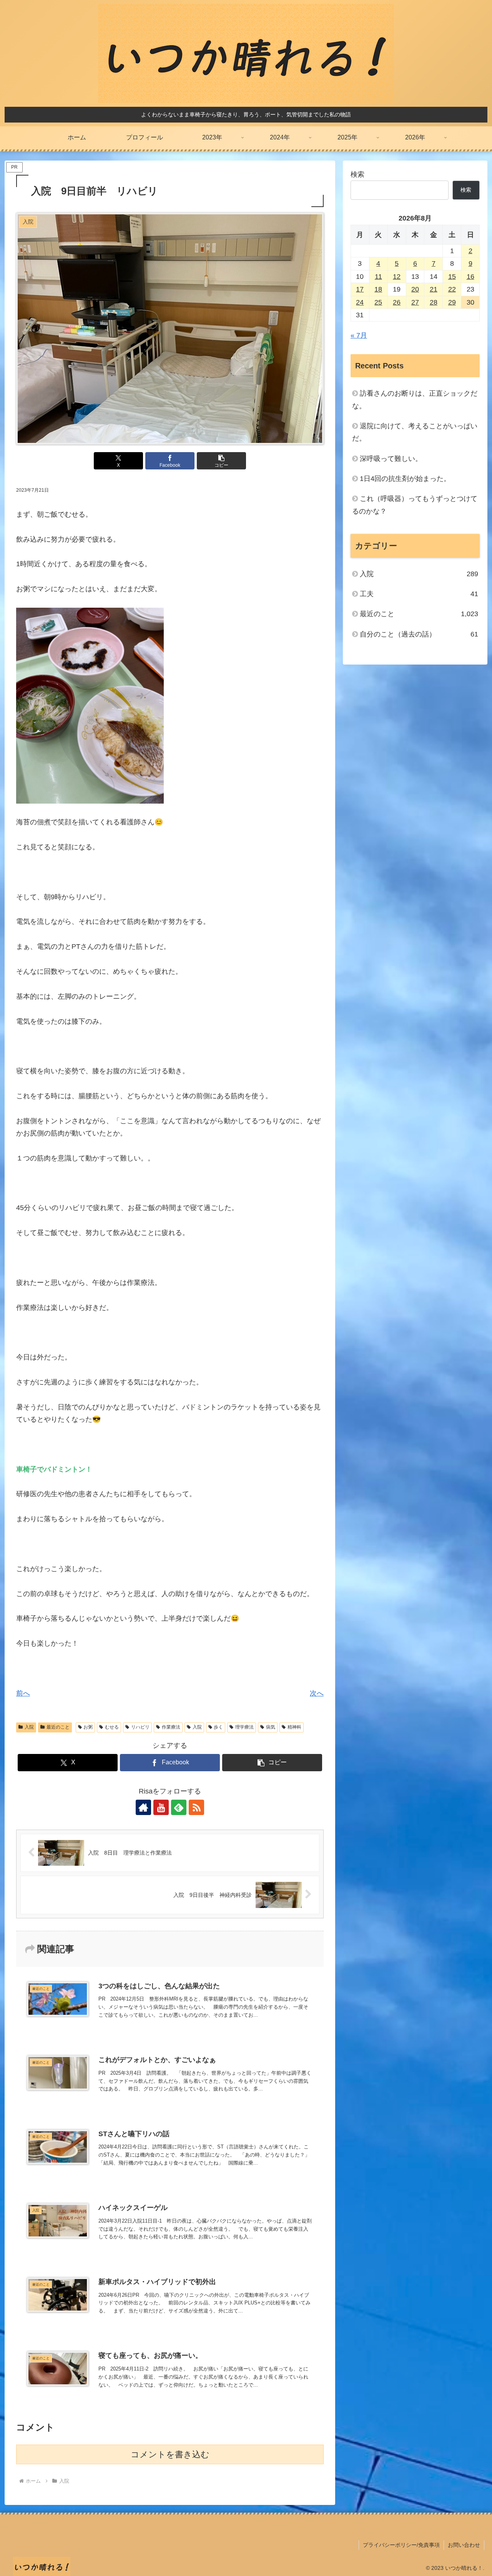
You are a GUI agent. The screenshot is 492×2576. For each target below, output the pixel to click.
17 (360, 289)
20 (415, 289)
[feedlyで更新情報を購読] (179, 1807)
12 (397, 277)
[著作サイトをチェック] (143, 1807)
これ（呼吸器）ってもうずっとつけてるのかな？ (415, 505)
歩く (218, 1727)
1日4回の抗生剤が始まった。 (405, 479)
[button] (221, 461)
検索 (357, 174)
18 (378, 289)
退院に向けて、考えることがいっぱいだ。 (415, 432)
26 (397, 302)
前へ (23, 1693)
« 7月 (359, 335)
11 (378, 277)
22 (452, 289)
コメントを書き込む (170, 2454)
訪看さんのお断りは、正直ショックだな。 (415, 399)
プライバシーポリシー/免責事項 (401, 2545)
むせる (112, 1727)
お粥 (88, 1727)
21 (434, 289)
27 (415, 302)
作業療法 (171, 1727)
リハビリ (140, 1727)
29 (452, 302)
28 (434, 302)
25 (378, 302)
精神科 (294, 1727)
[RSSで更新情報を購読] (196, 1807)
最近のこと (58, 1727)
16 (470, 277)
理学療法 (244, 1727)
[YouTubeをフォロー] (161, 1807)
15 (452, 277)
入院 (29, 1727)
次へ (317, 1693)
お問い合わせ (464, 2545)
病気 (271, 1727)
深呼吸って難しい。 (391, 459)
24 (360, 302)
